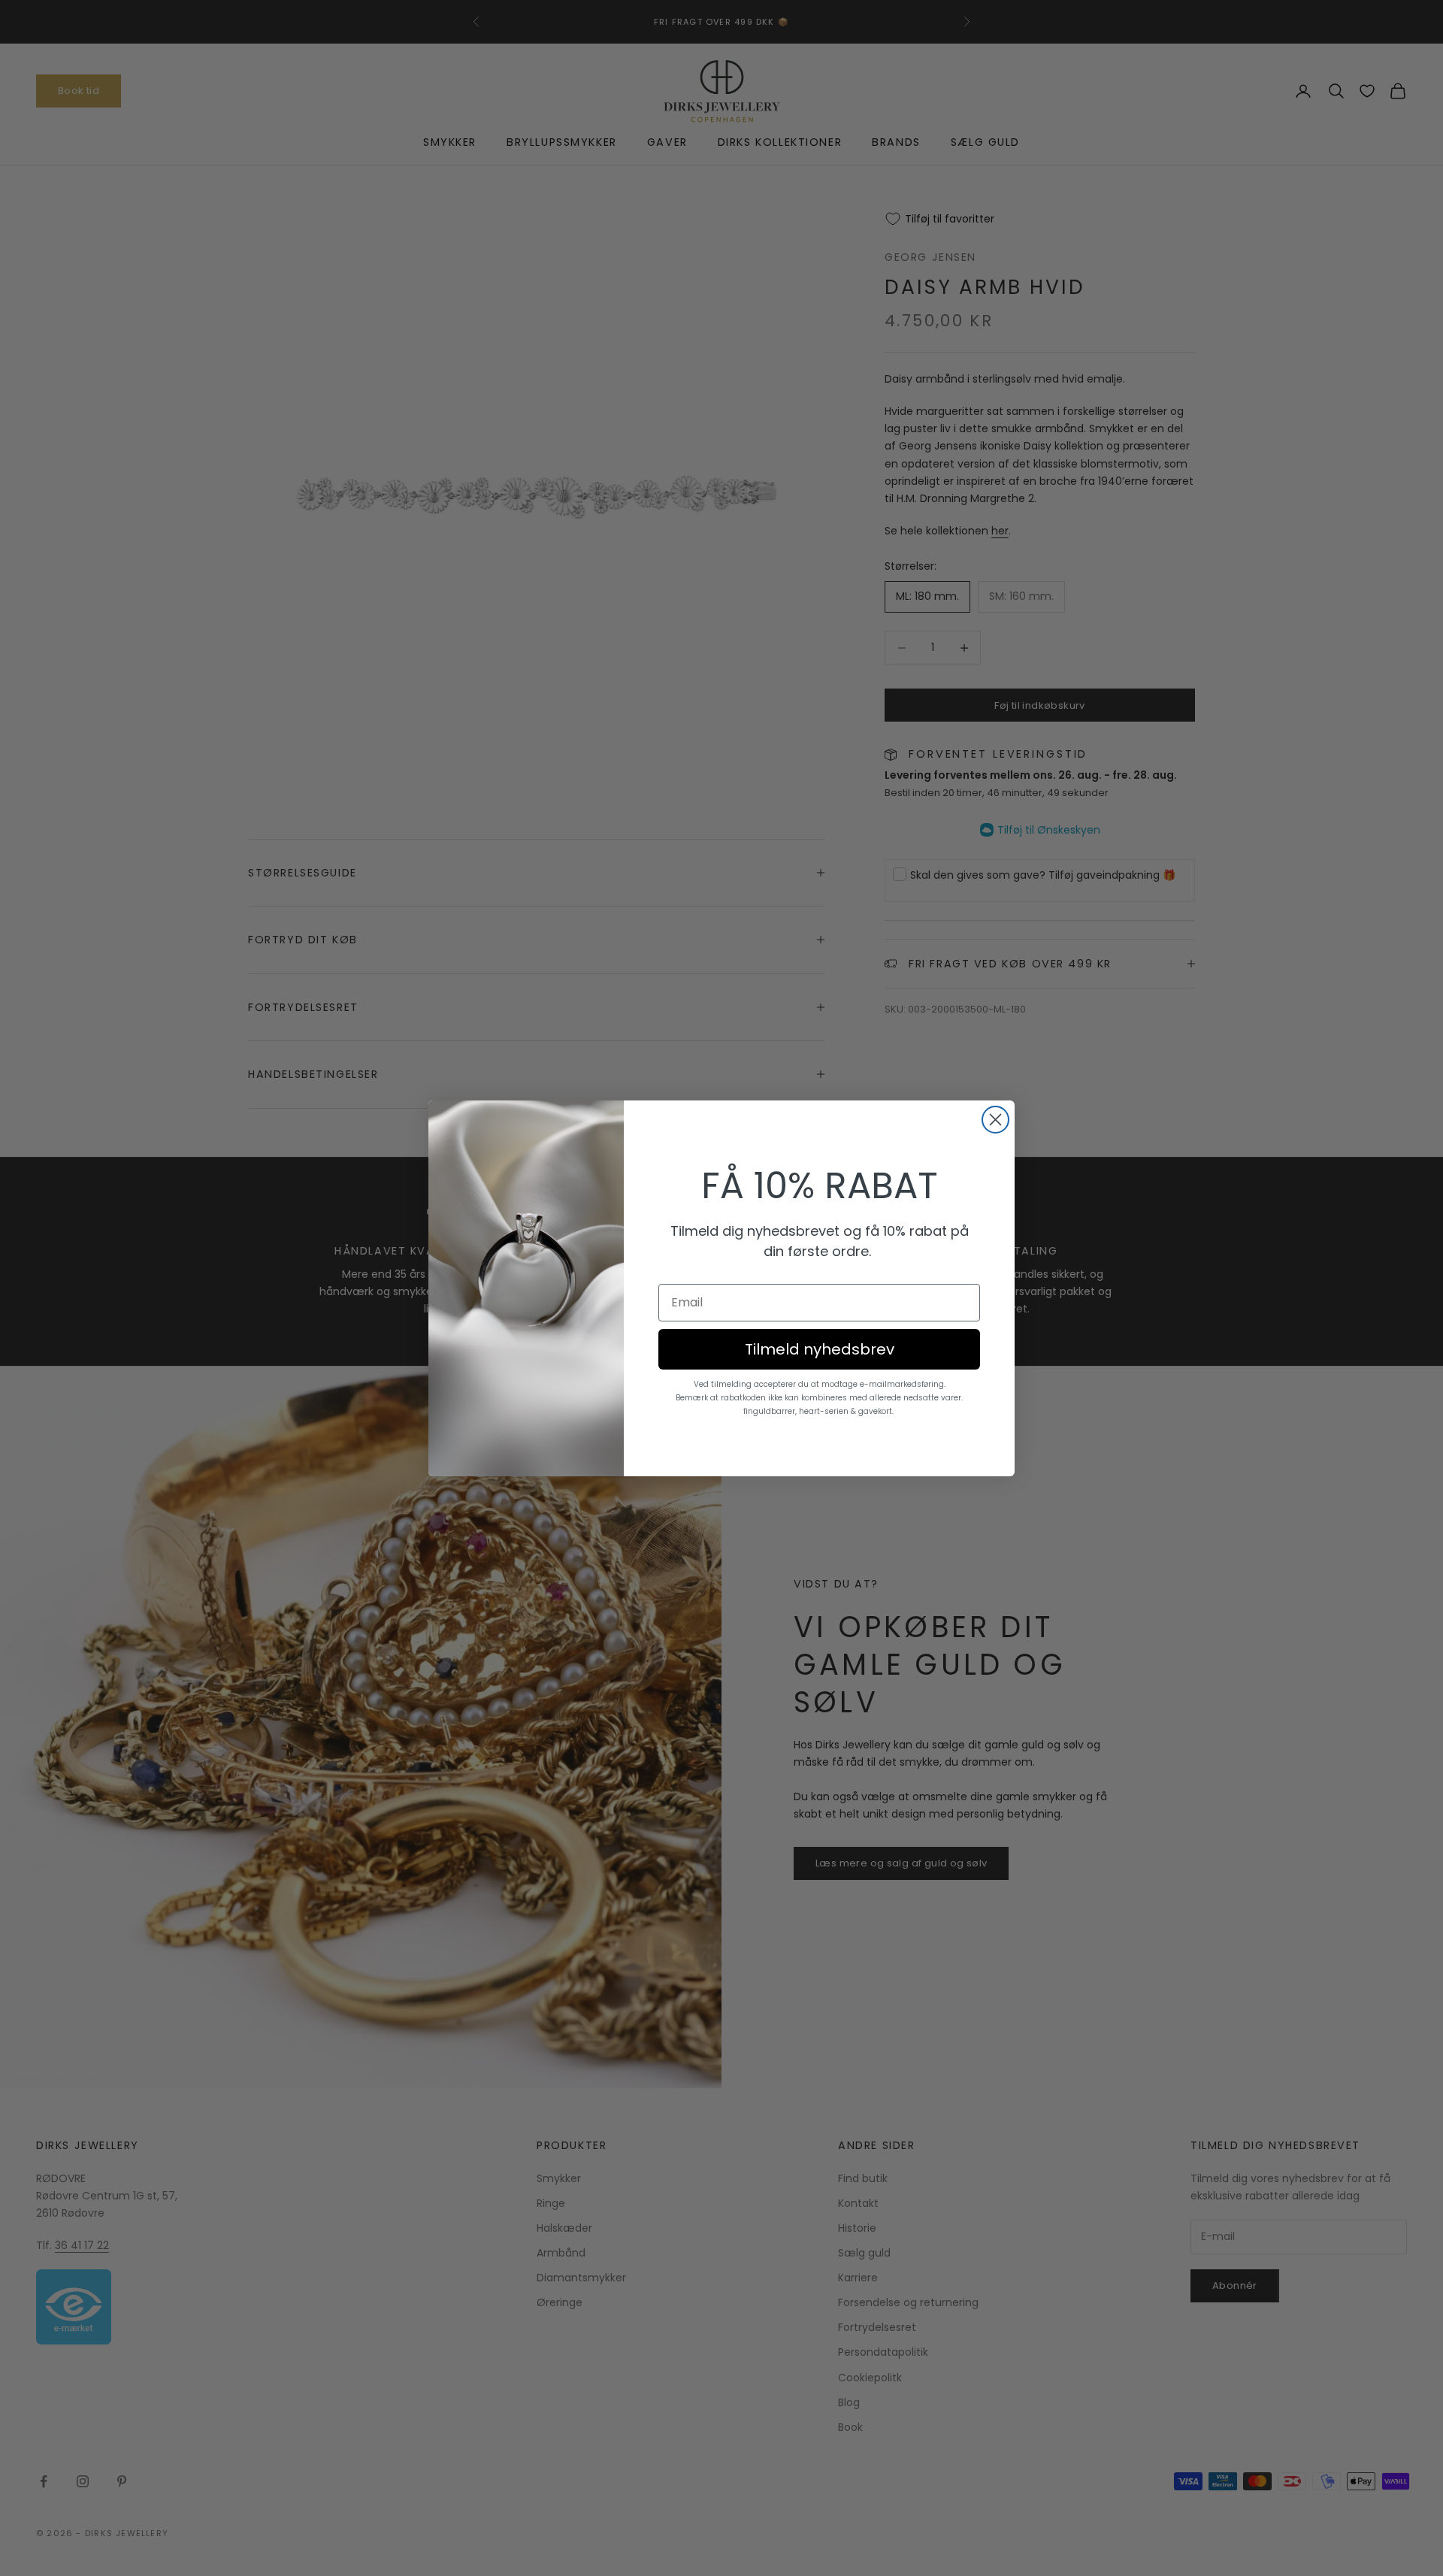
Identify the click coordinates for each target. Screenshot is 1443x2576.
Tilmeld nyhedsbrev (820, 1349)
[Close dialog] (995, 1120)
